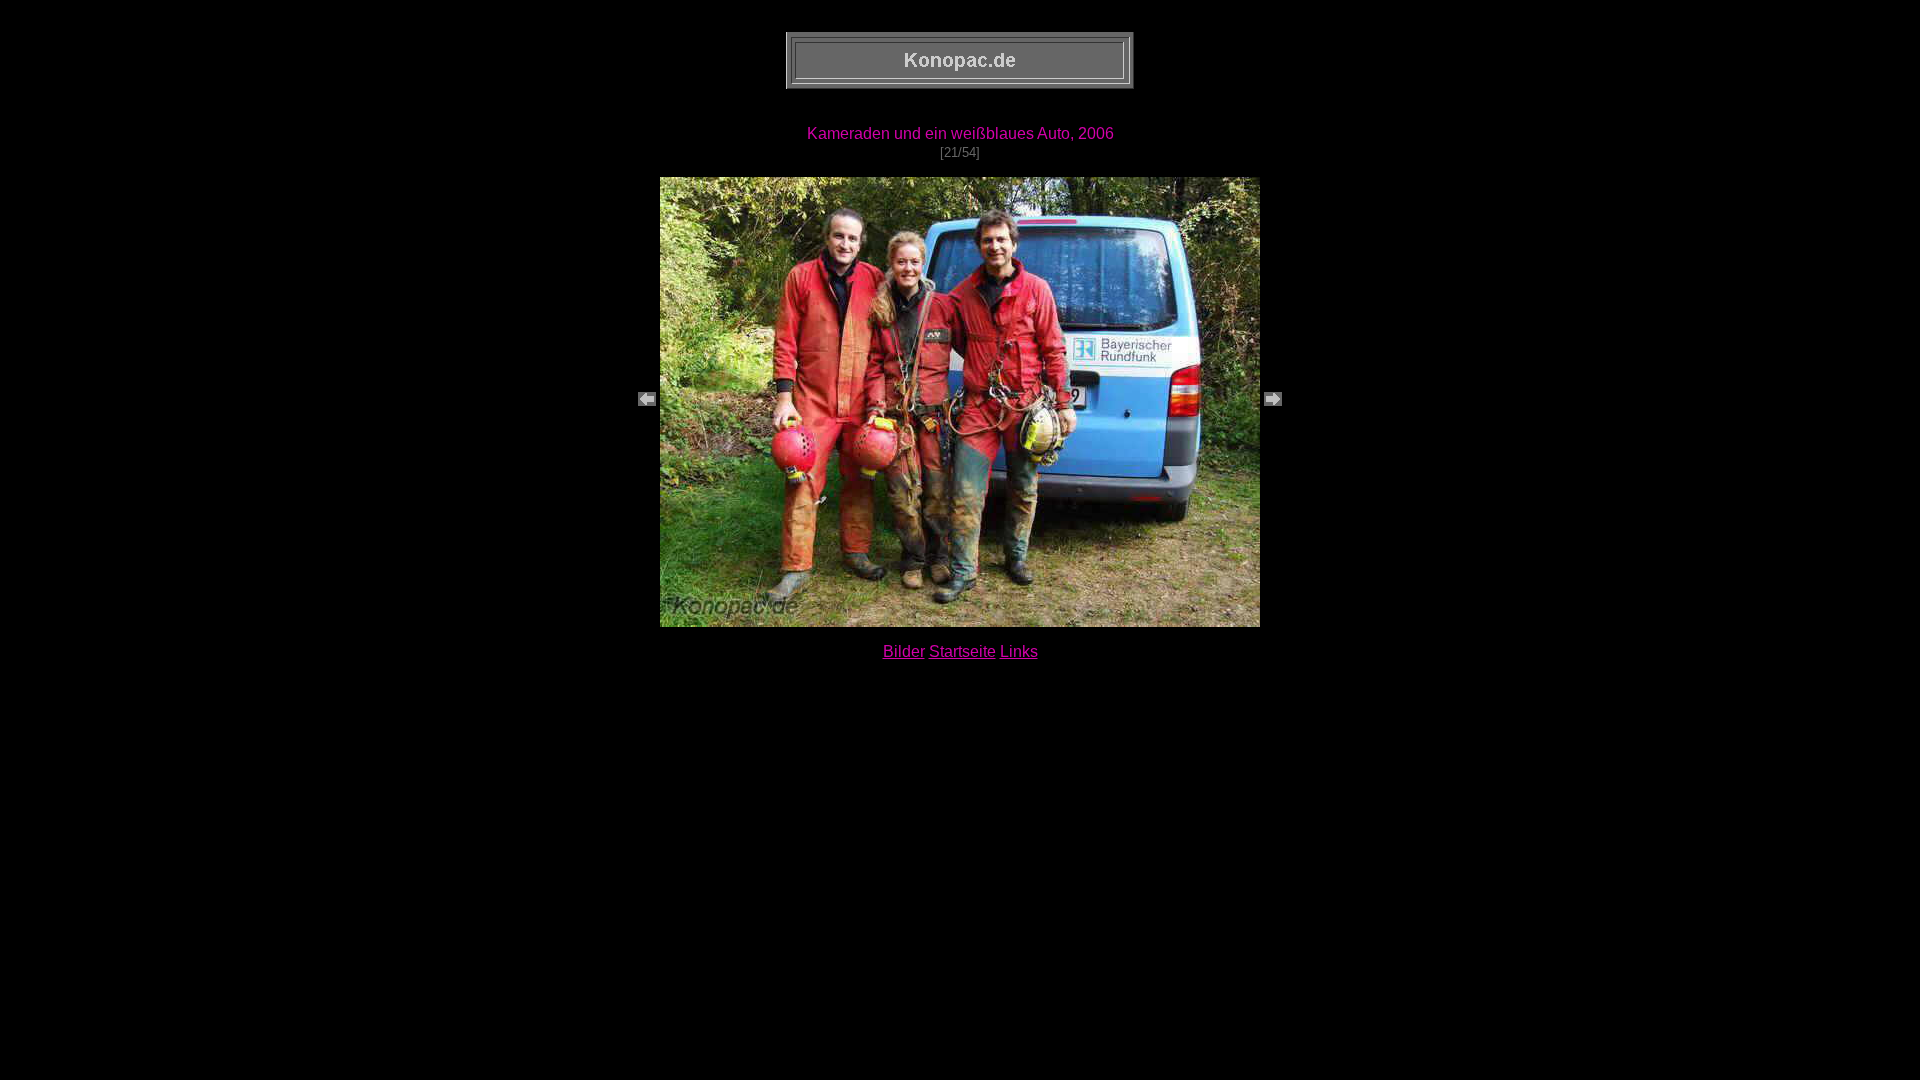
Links (1019, 651)
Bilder (904, 651)
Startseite (962, 651)
